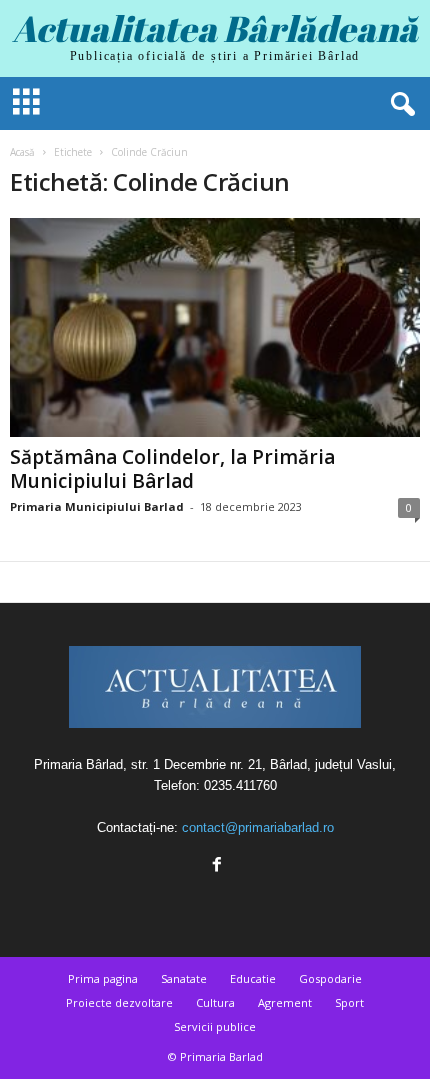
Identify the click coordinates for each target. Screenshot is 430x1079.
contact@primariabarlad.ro (258, 827)
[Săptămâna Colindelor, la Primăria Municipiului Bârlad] (215, 327)
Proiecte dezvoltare (119, 1002)
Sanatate (184, 978)
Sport (349, 1002)
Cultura (215, 1002)
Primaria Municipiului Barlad (97, 506)
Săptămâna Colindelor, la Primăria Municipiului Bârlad (172, 469)
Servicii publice (215, 1026)
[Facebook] (215, 866)
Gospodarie (330, 978)
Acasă (22, 152)
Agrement (285, 1002)
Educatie (253, 978)
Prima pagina (103, 978)
